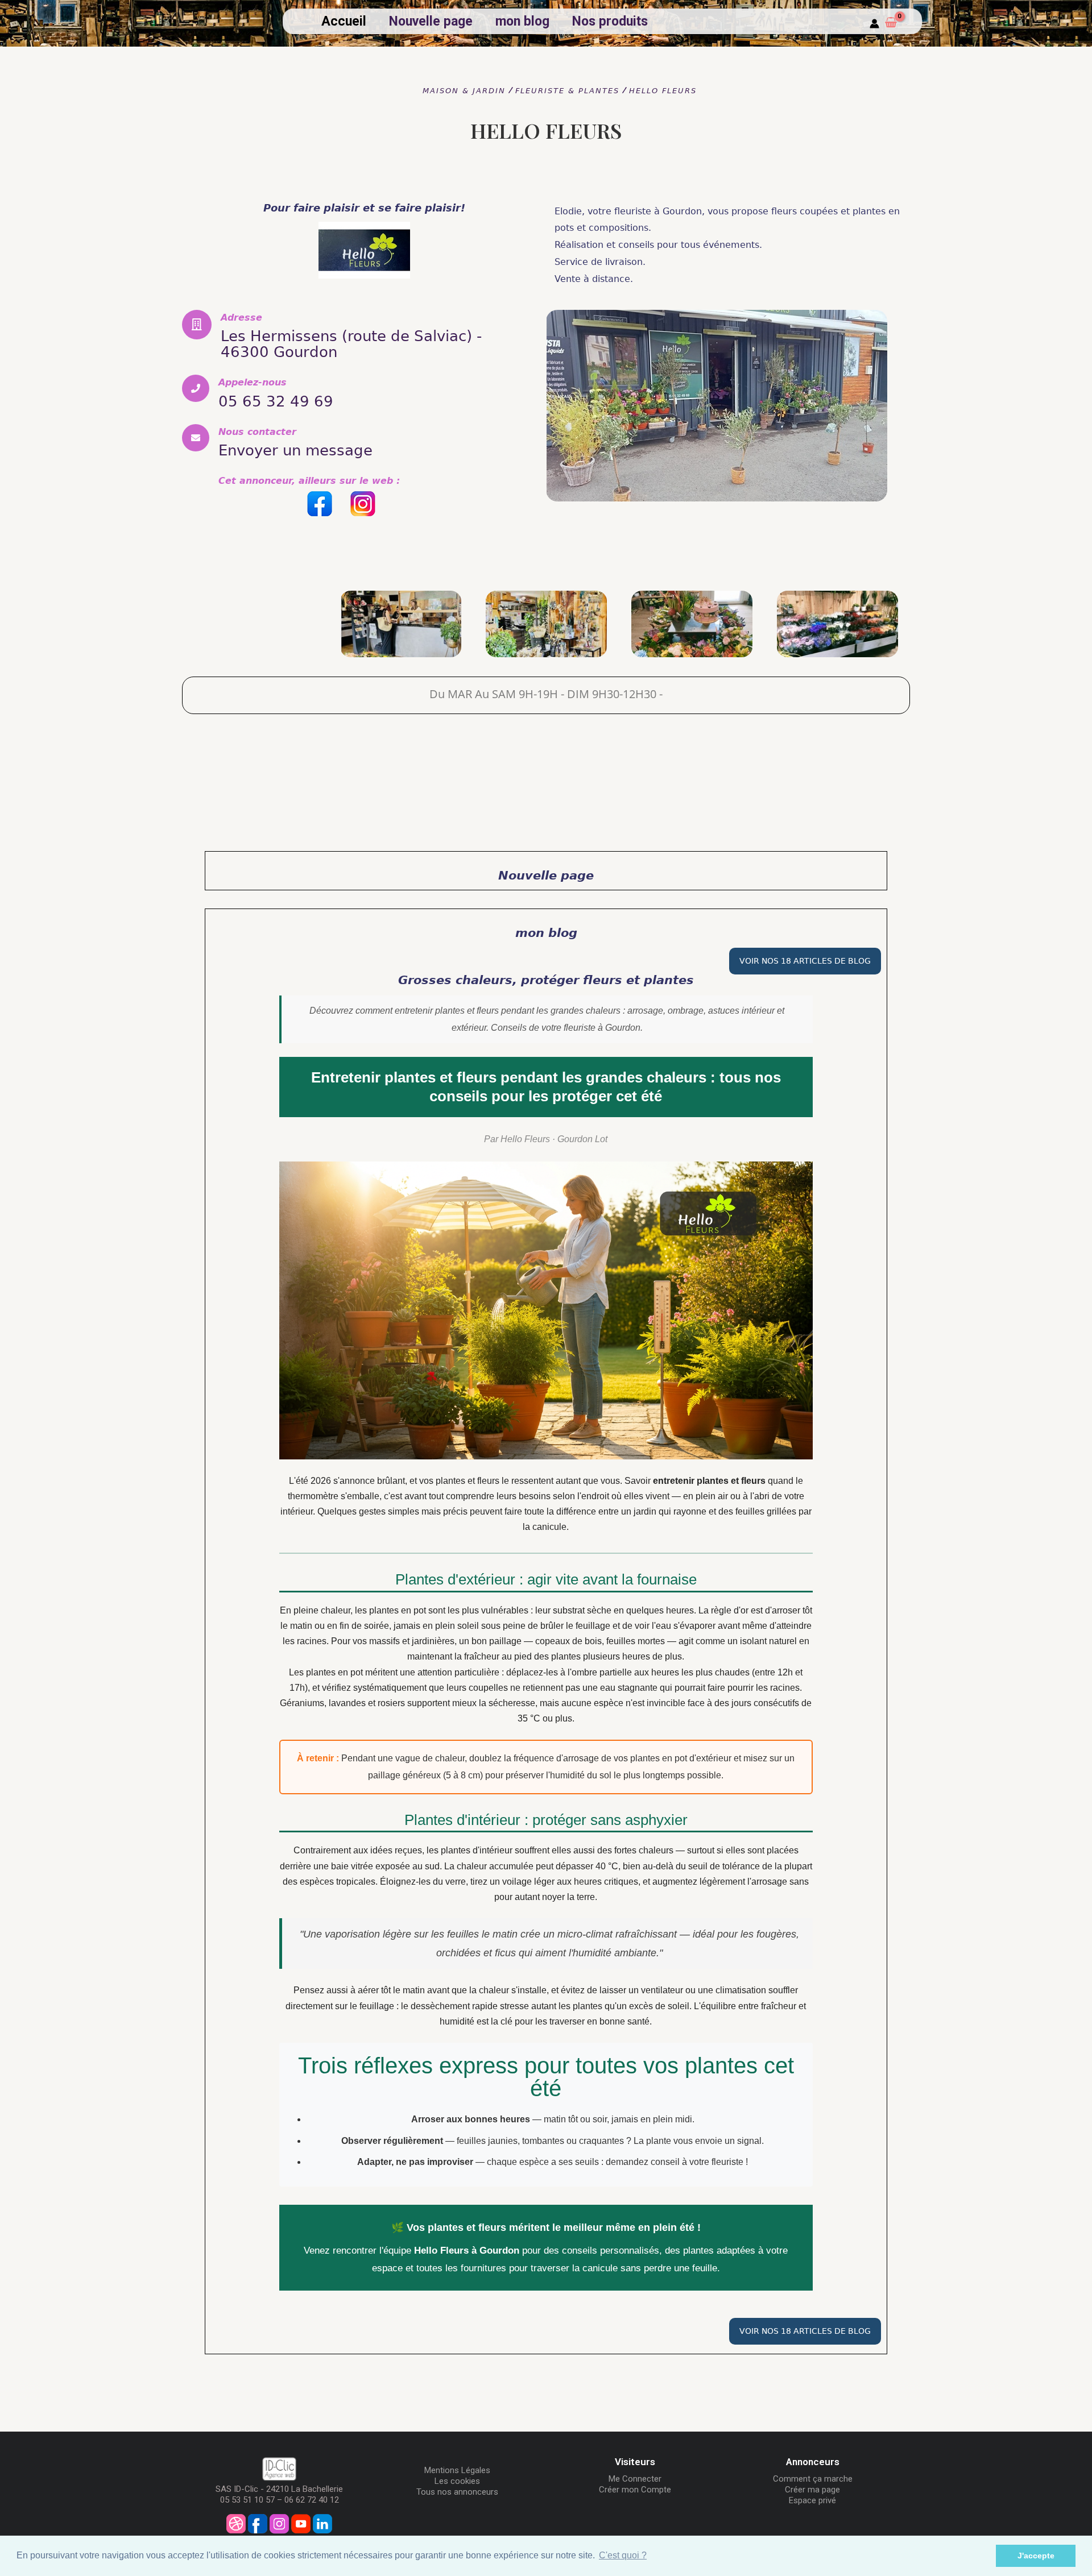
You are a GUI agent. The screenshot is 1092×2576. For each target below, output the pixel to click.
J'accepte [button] (1036, 2556)
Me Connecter (635, 2479)
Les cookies (457, 2481)
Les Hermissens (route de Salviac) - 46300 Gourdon (351, 344)
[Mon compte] (874, 24)
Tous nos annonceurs (457, 2492)
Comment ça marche (813, 2479)
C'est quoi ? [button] (623, 2555)
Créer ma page (812, 2490)
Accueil (344, 21)
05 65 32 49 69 (276, 401)
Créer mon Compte (635, 2490)
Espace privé (812, 2500)
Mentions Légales (457, 2470)
